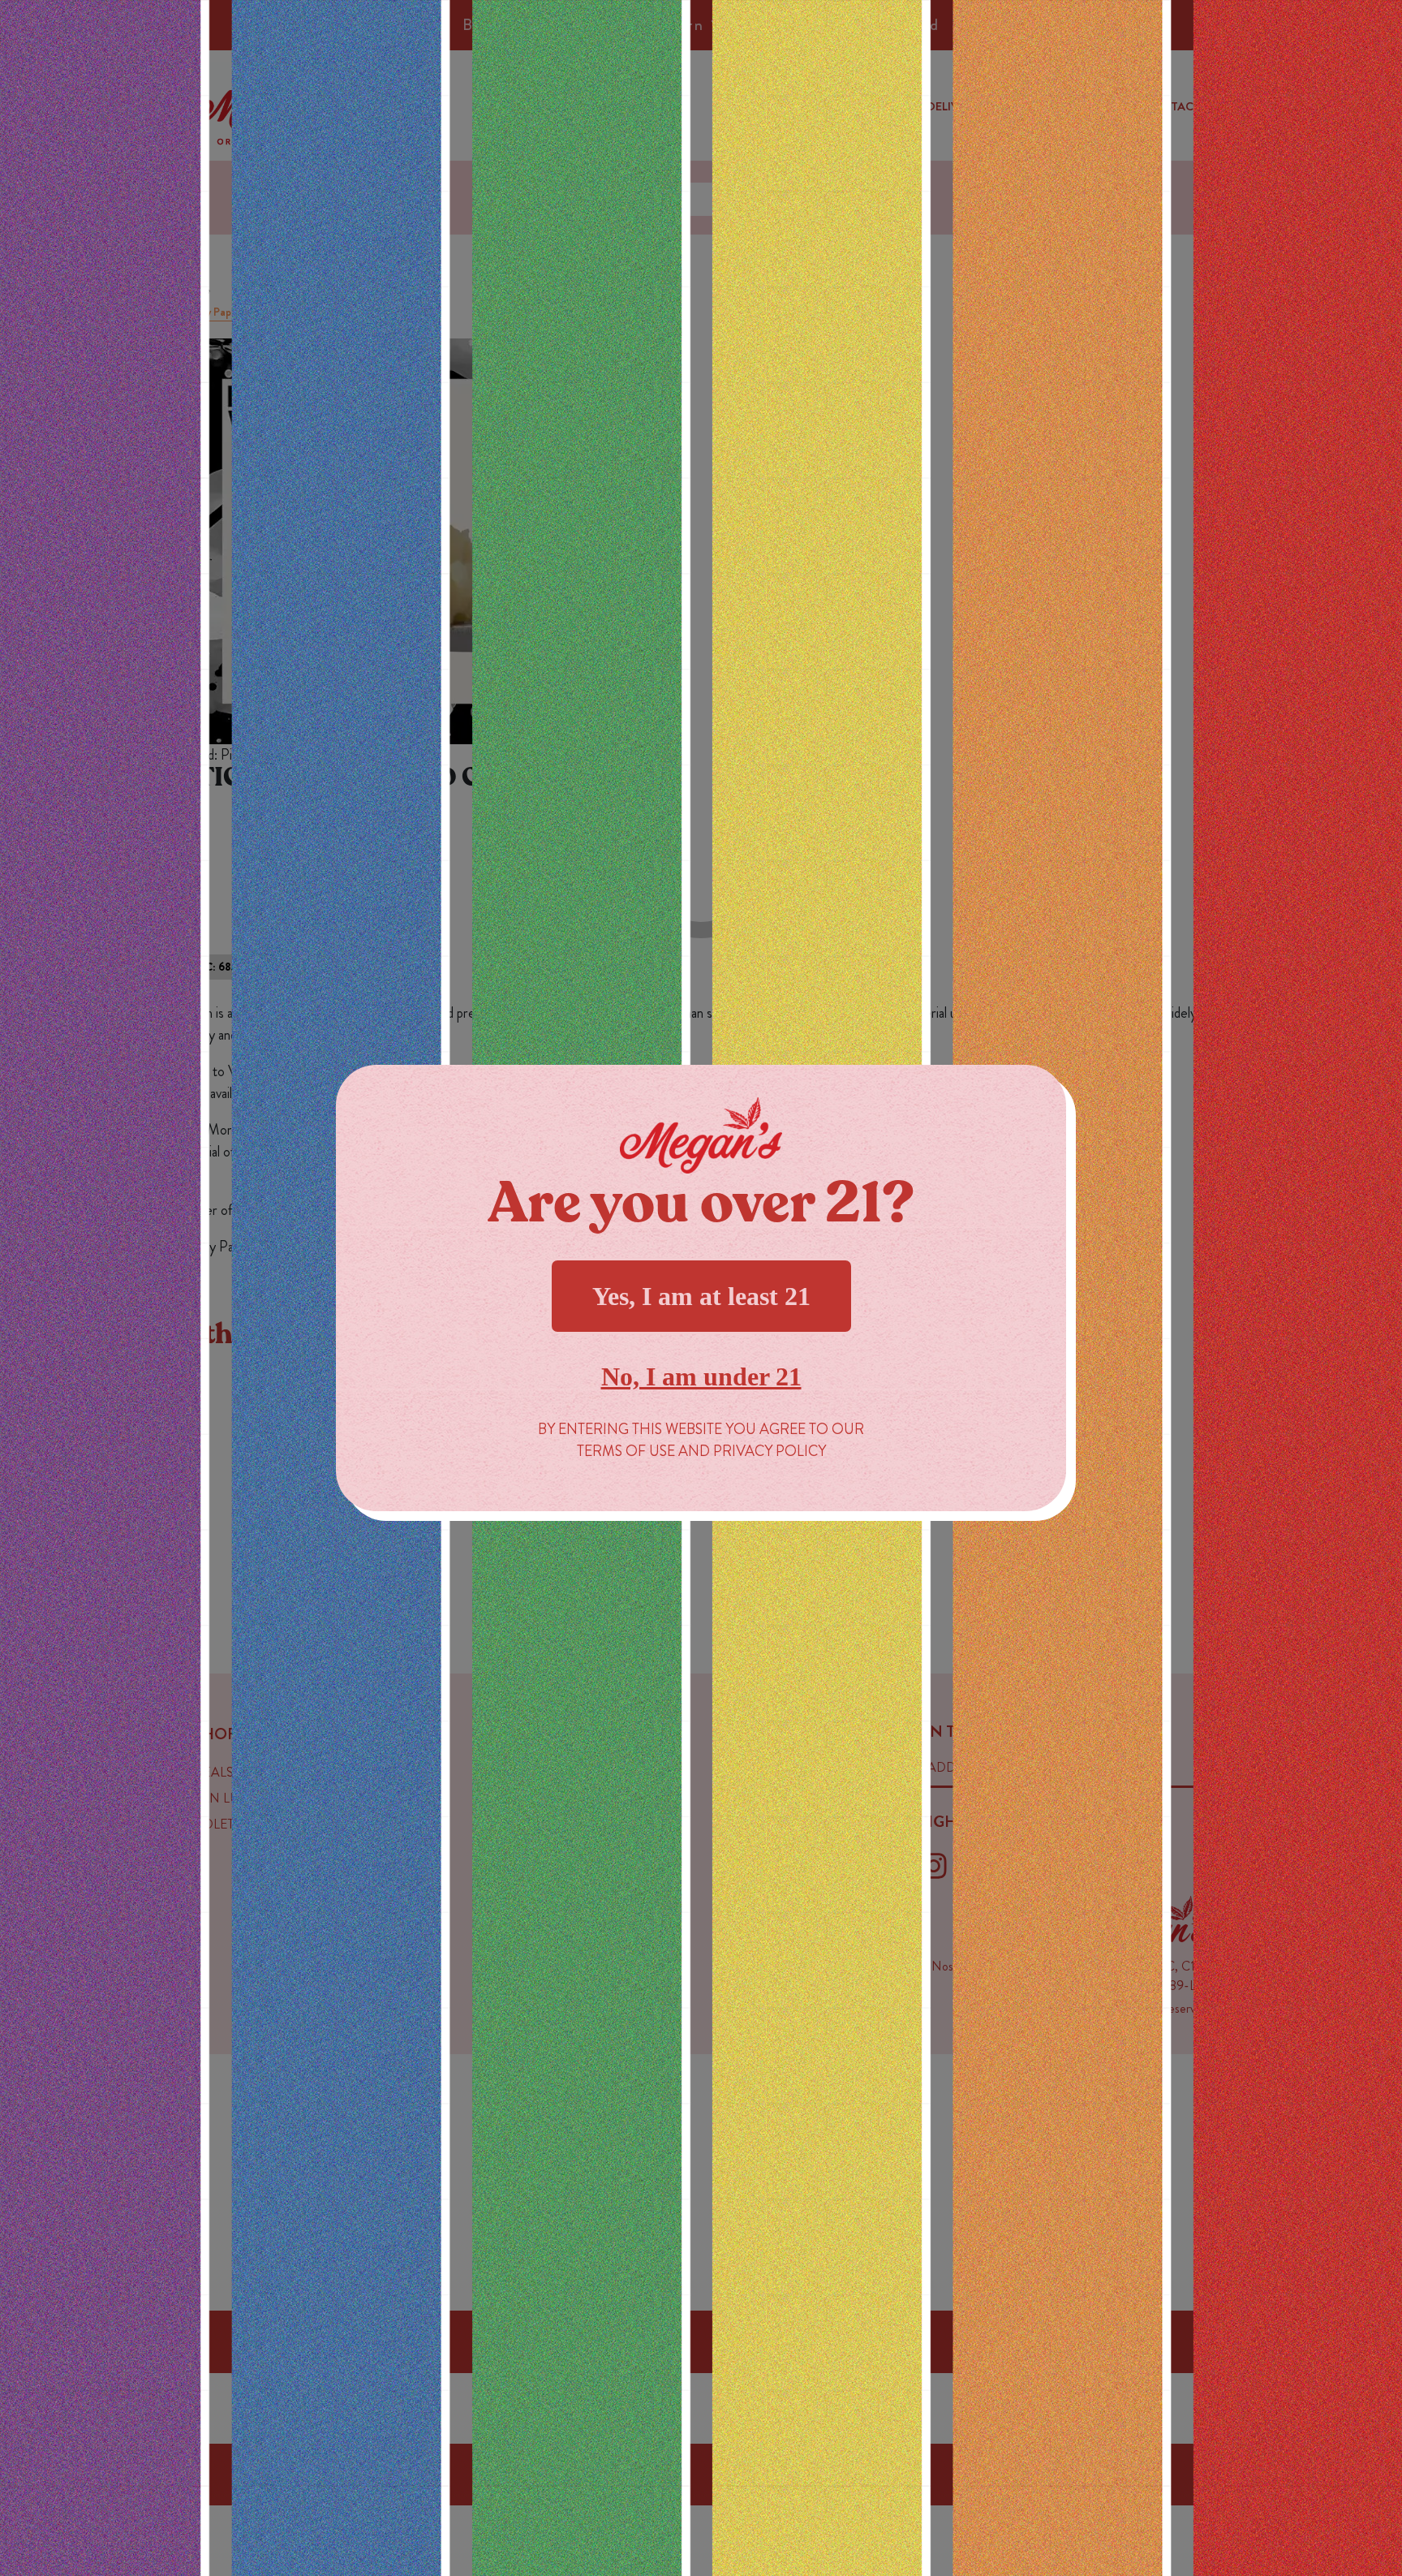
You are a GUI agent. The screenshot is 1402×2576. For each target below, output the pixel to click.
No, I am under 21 (701, 1376)
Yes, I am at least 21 (701, 1296)
